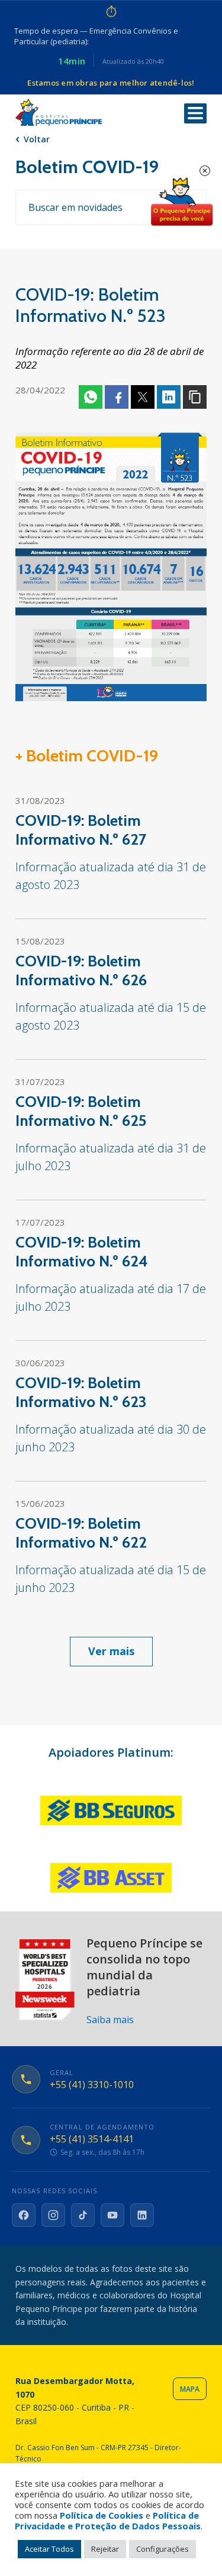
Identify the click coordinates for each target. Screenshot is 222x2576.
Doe (182, 202)
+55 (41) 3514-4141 (92, 2139)
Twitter (143, 397)
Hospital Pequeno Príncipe (59, 113)
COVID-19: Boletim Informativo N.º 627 (81, 830)
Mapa (190, 2389)
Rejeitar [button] (105, 2549)
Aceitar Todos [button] (49, 2549)
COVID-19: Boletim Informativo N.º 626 (81, 971)
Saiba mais (110, 2020)
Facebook (117, 397)
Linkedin (169, 397)
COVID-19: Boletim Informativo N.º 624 (82, 1252)
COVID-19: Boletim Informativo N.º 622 (81, 1533)
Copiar (195, 397)
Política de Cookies (102, 2515)
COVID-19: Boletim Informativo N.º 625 (81, 1111)
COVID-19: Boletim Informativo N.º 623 (81, 1392)
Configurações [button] (163, 2549)
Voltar (37, 139)
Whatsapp (91, 397)
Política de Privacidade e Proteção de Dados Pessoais (108, 2520)
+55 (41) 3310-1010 (92, 2085)
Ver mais (111, 1651)
